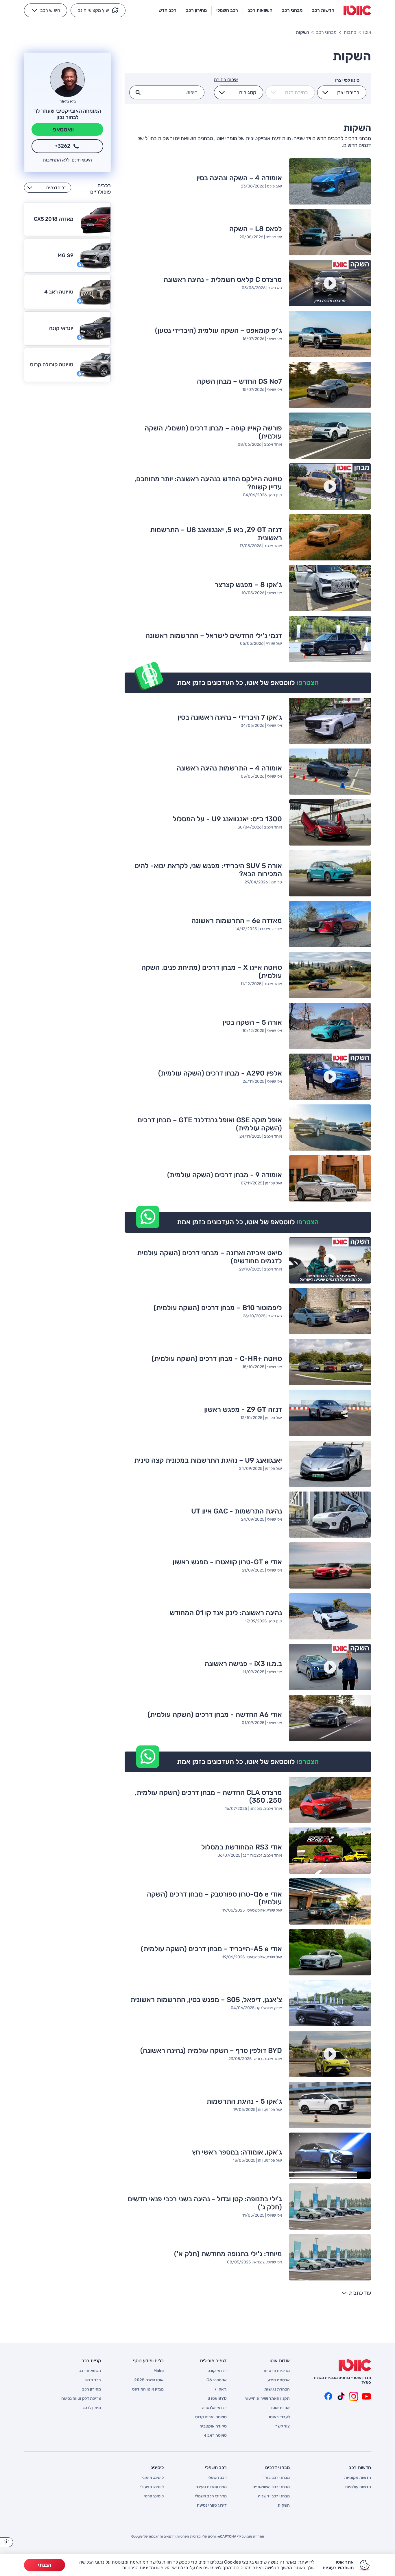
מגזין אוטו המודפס (148, 2389)
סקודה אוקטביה (213, 2426)
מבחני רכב (326, 32)
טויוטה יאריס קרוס (211, 2417)
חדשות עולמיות (358, 2487)
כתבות (350, 32)
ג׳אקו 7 (220, 2389)
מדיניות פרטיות (277, 2371)
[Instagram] (354, 2396)
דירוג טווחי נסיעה (212, 2506)
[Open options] (325, 92)
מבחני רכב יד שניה (274, 2496)
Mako (159, 2371)
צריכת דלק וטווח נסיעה (81, 2399)
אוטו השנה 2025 (149, 2380)
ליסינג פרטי (154, 2496)
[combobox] (345, 92)
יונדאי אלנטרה (214, 2408)
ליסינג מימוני (153, 2478)
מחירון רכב (92, 2389)
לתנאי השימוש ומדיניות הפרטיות (153, 2568)
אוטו (367, 32)
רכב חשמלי (217, 2478)
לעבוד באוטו (279, 2417)
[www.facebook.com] (328, 2396)
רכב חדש (93, 2380)
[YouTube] (366, 2396)
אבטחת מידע (279, 2380)
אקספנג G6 (217, 2380)
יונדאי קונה (217, 2371)
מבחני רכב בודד (276, 2478)
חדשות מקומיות (358, 2478)
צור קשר (283, 2426)
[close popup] (283, 2509)
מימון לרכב (92, 2408)
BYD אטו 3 (217, 2399)
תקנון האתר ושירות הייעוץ (267, 2399)
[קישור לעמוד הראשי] (357, 10)
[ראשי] (355, 2365)
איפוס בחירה (226, 80)
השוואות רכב (90, 2371)
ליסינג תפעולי (152, 2487)
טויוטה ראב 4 (215, 2436)
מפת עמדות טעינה (211, 2487)
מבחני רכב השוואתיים (271, 2487)
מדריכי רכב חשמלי (211, 2496)
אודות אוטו (280, 2408)
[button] (98, 10)
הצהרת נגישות (277, 2389)
